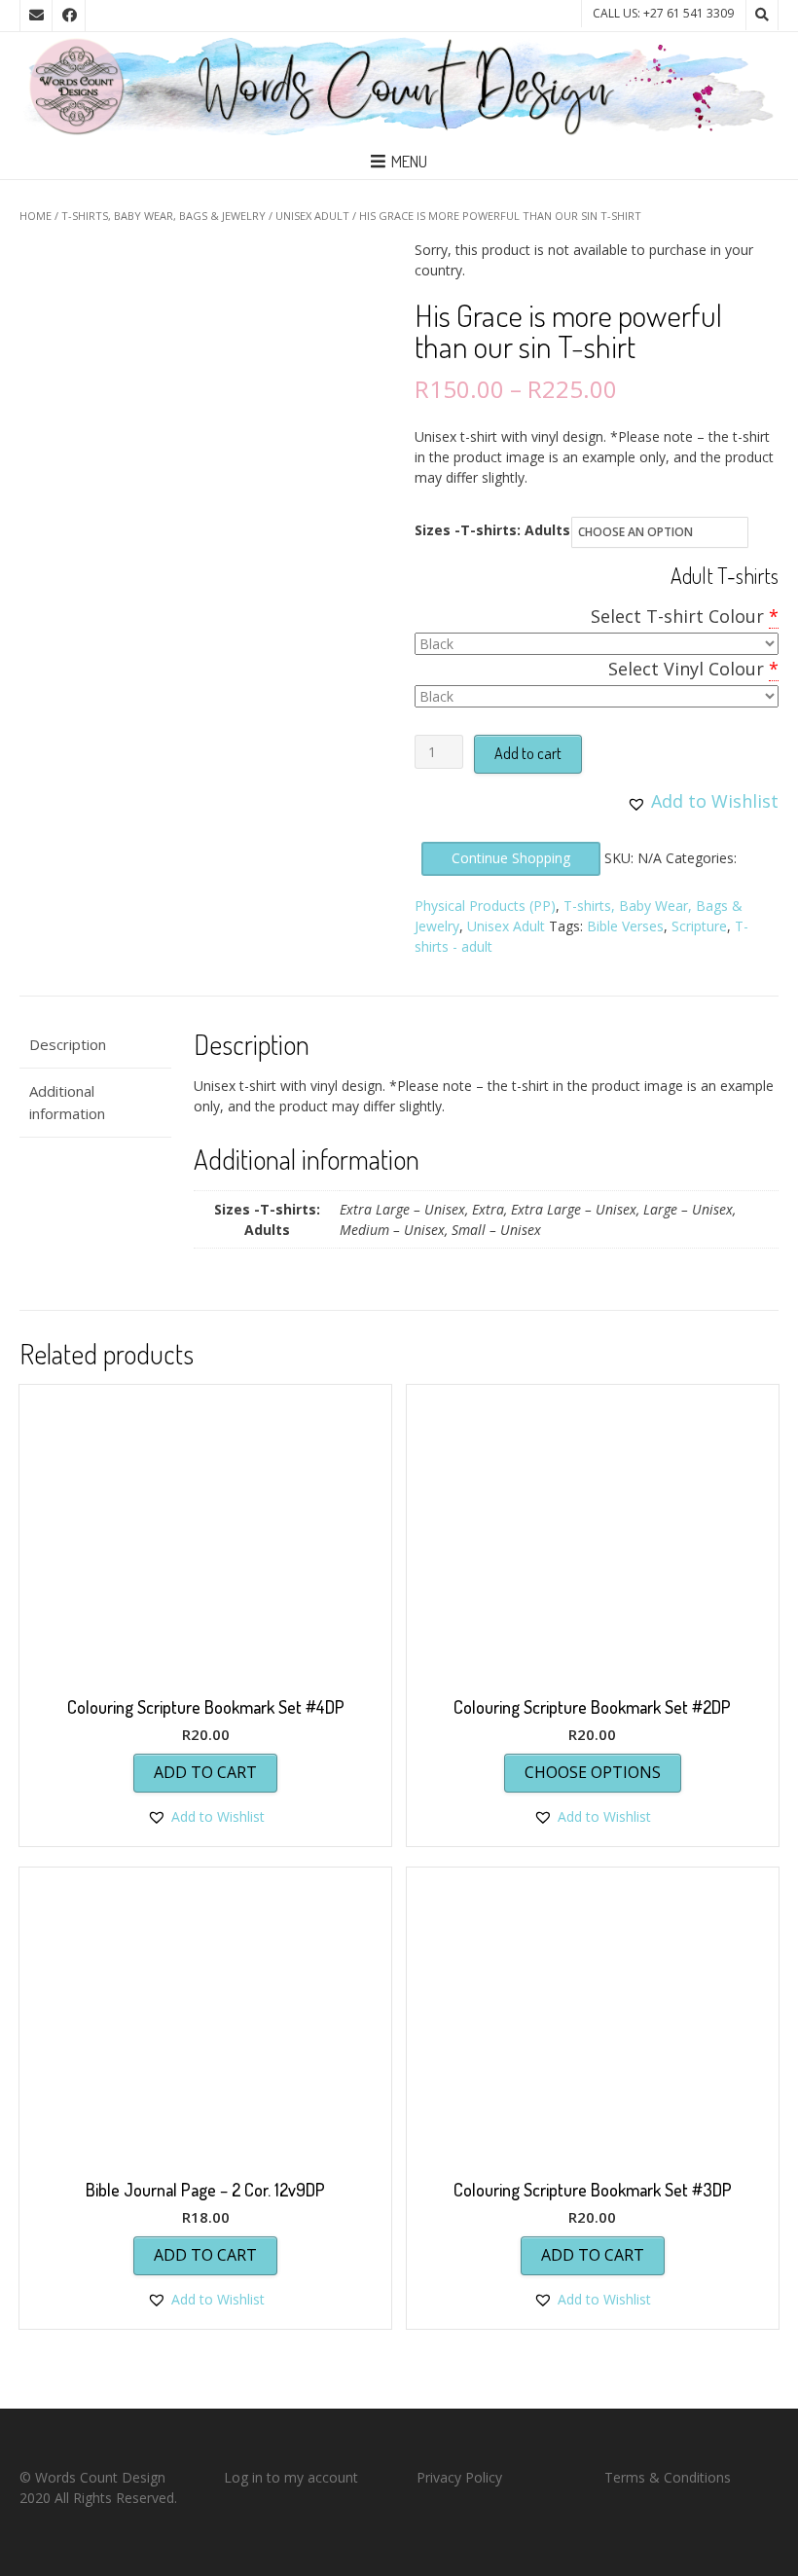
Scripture (699, 926)
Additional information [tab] (67, 1102)
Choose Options (593, 1772)
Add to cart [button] (205, 1772)
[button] (703, 801)
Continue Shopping (511, 858)
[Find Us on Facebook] (69, 16)
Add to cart (528, 753)
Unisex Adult (312, 216)
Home (36, 216)
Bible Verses (625, 926)
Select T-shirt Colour (677, 616)
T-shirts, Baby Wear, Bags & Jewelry (163, 216)
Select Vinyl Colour (686, 669)
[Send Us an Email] (36, 16)
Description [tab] (68, 1044)
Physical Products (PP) (485, 906)
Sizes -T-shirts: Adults (492, 530)
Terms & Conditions (668, 2477)
